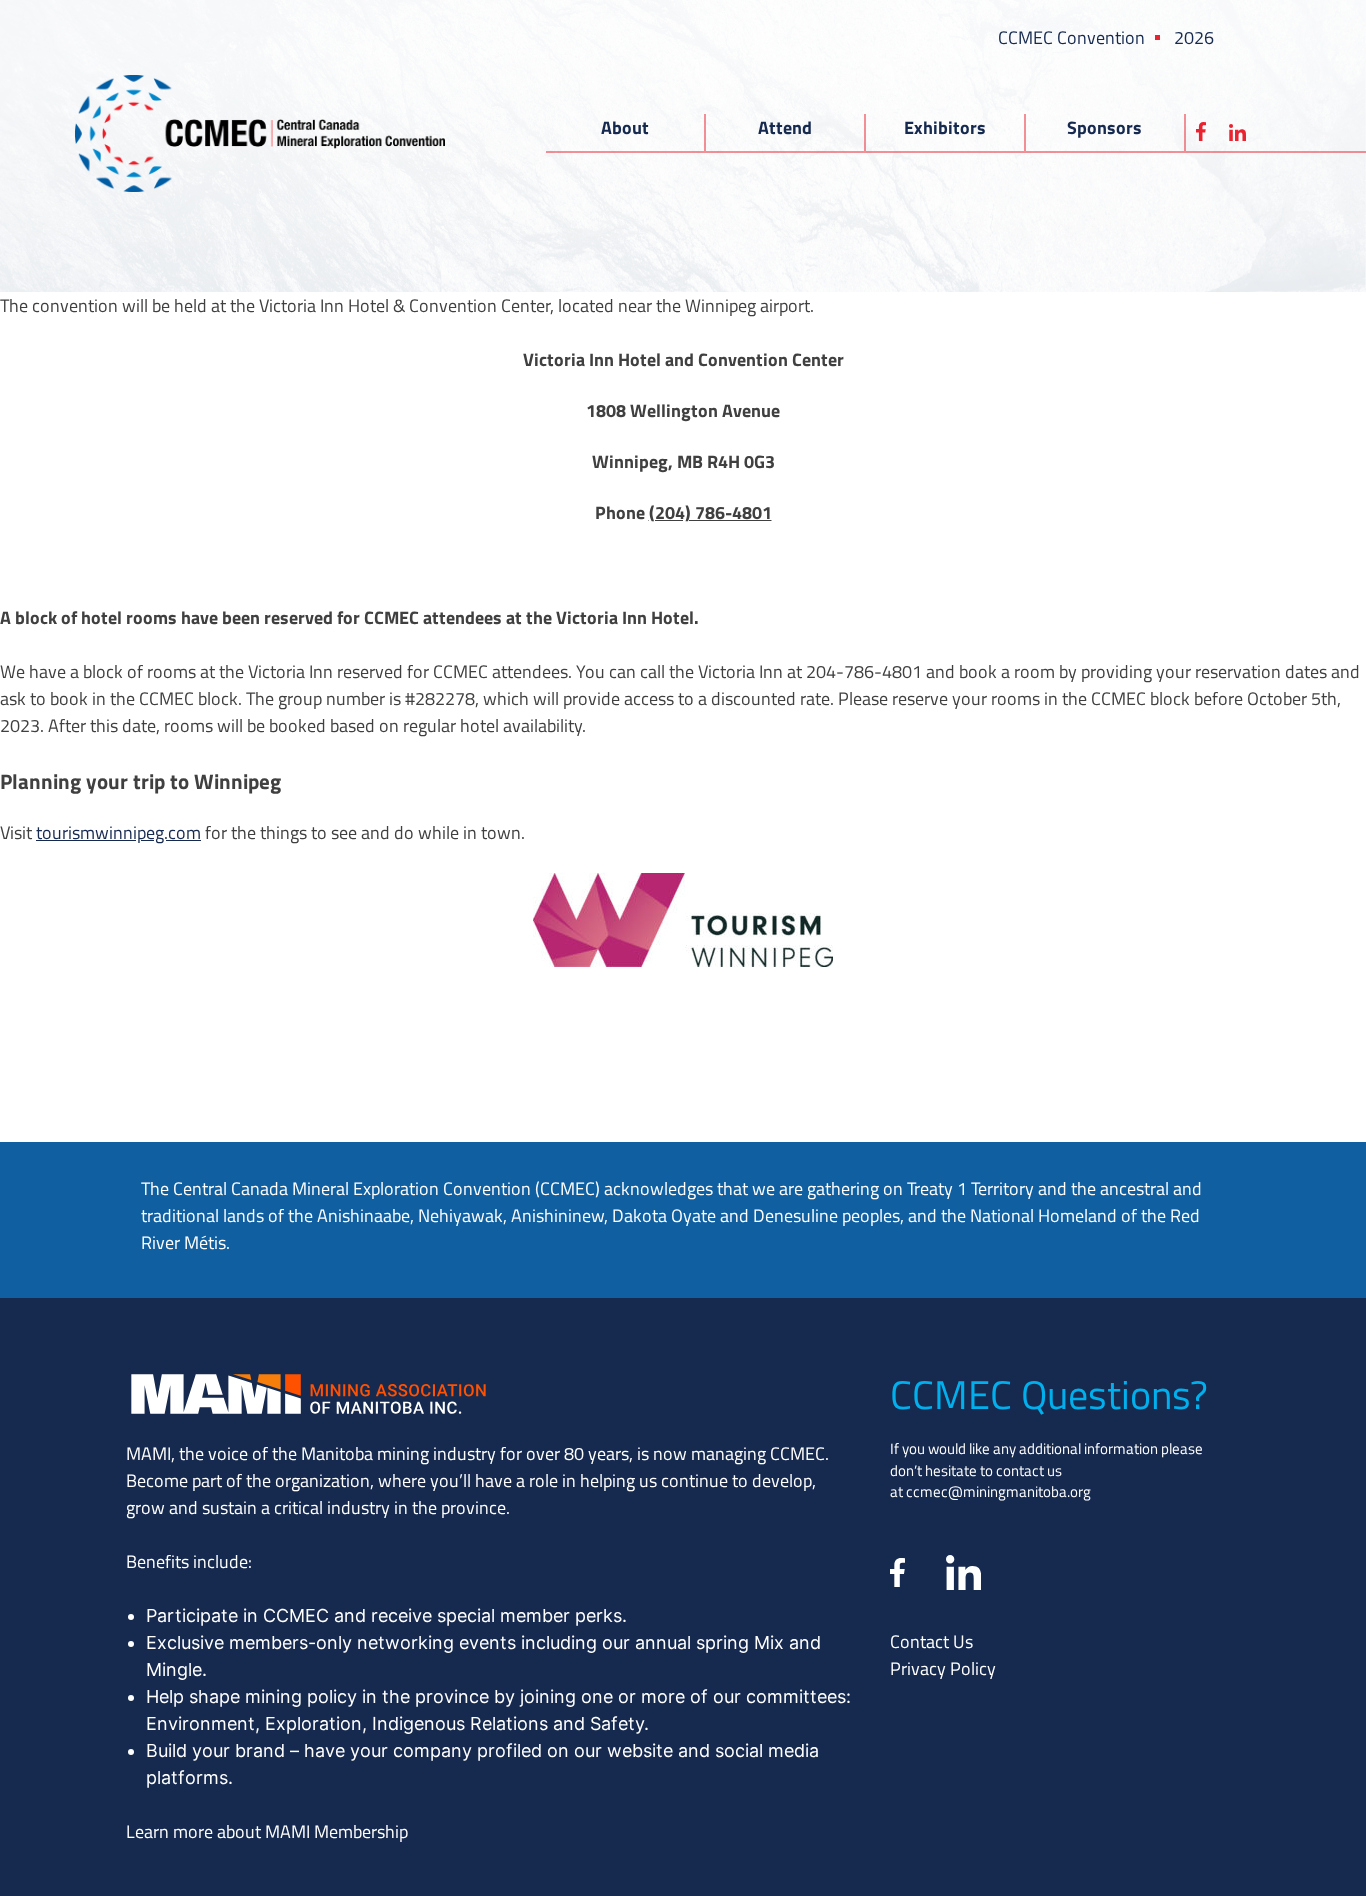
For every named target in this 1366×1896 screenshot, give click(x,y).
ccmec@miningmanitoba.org (998, 1491)
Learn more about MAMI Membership (267, 1831)
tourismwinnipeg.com (118, 832)
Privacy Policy (943, 1668)
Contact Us (931, 1641)
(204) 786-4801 (710, 512)
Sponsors (1104, 127)
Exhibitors (945, 127)
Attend (785, 127)
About (625, 127)
